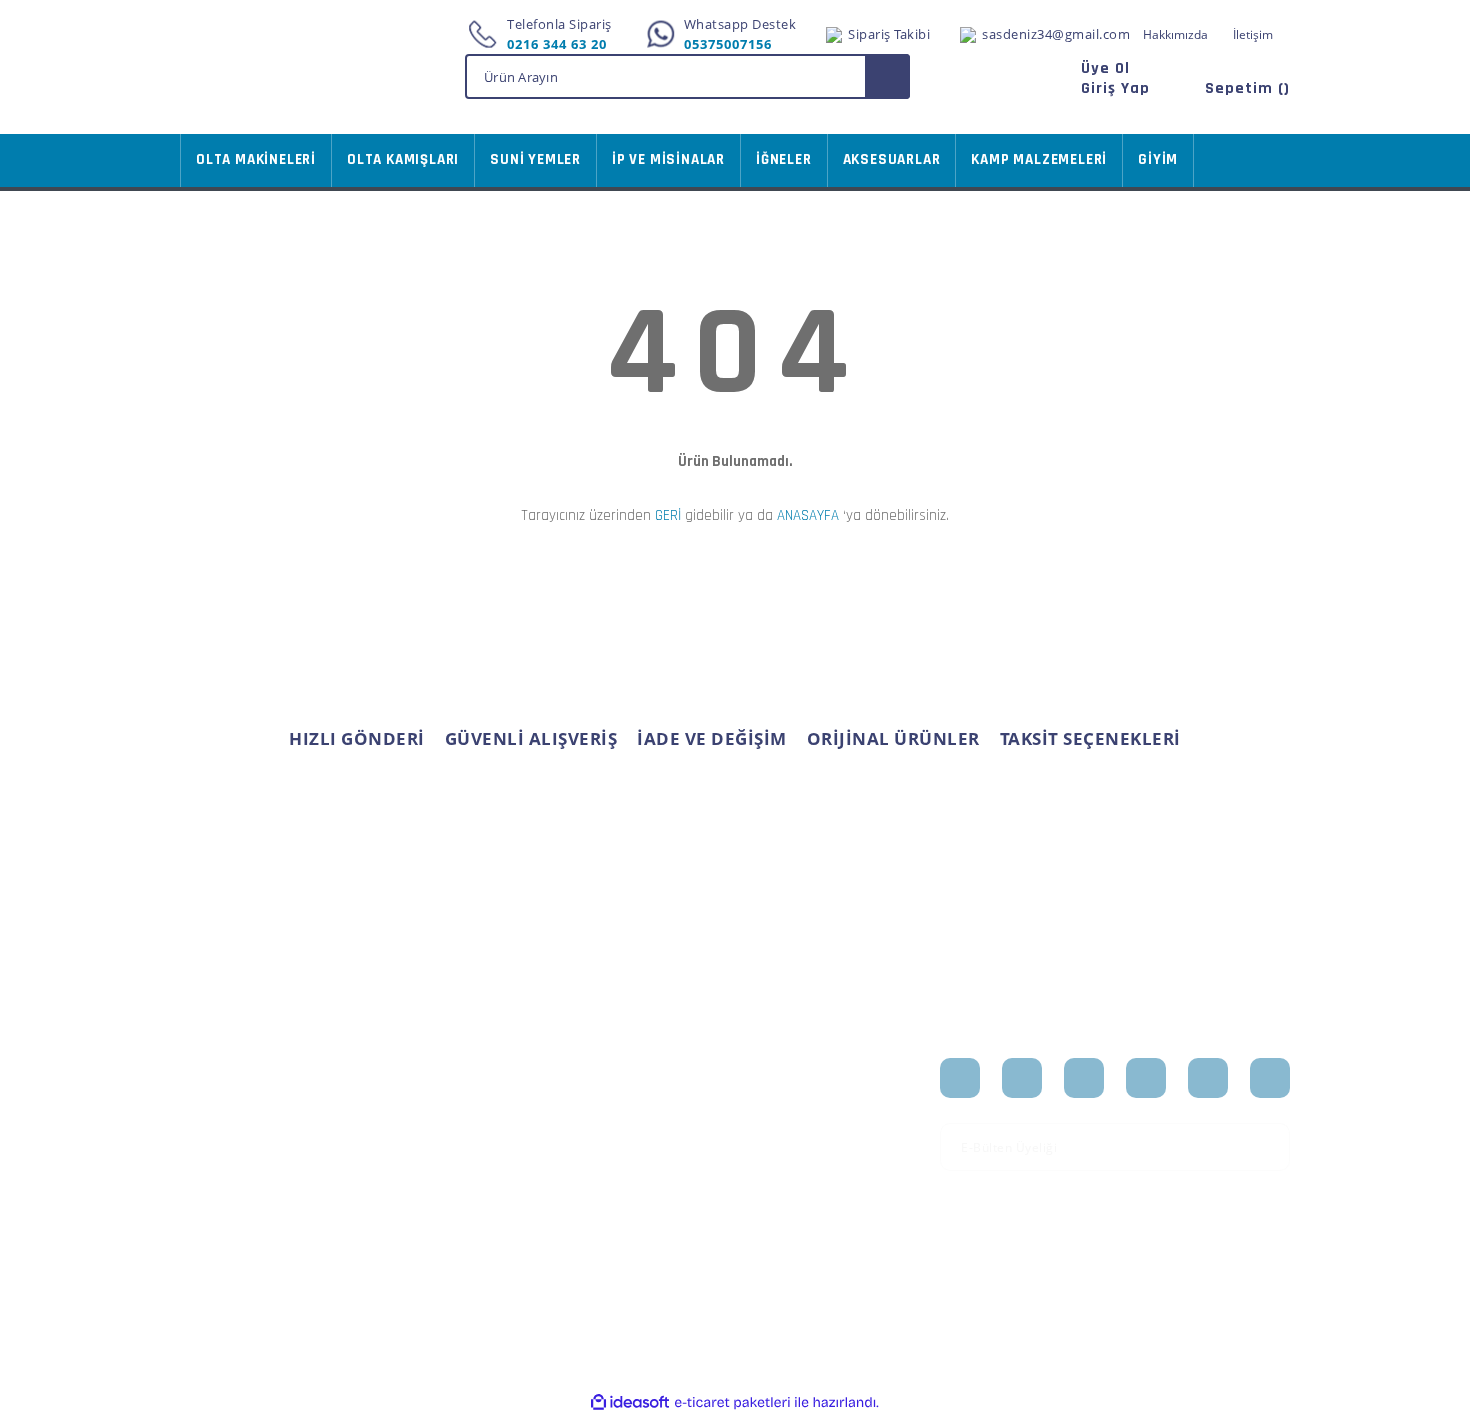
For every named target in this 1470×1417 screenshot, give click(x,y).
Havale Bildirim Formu (251, 1199)
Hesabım (588, 1073)
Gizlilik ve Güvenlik (429, 1156)
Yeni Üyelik (215, 1073)
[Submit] (1268, 1147)
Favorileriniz (599, 1136)
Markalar (778, 1136)
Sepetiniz (589, 1168)
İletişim (1253, 34)
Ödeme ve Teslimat (431, 1124)
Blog (764, 1168)
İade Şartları (409, 1187)
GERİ (668, 515)
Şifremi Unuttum (233, 1136)
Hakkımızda (1175, 34)
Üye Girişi (210, 1105)
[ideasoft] (630, 1402)
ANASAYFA (808, 515)
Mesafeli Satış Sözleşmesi (413, 1083)
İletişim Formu (226, 1168)
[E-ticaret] (732, 1402)
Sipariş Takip (599, 1105)
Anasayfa (779, 1073)
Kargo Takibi (218, 1231)
